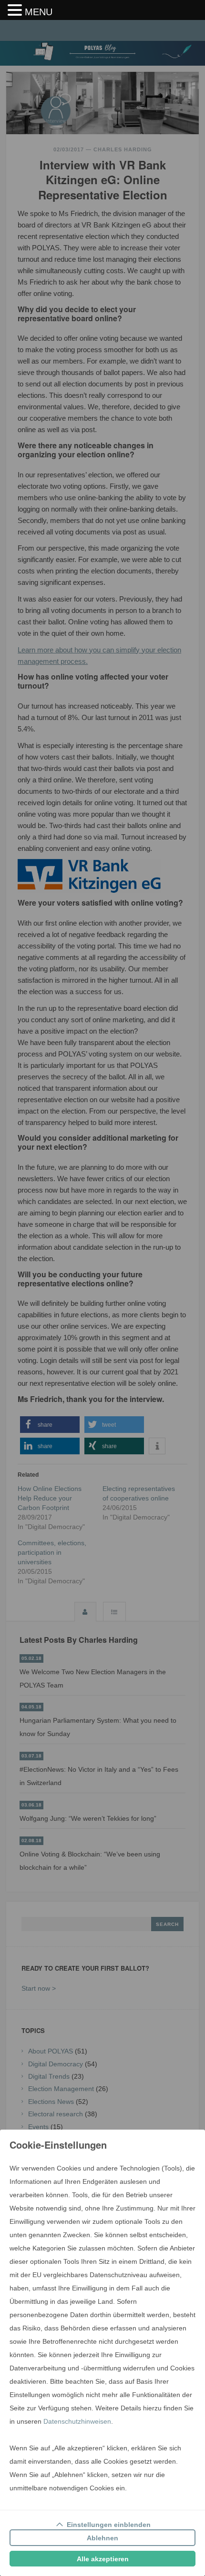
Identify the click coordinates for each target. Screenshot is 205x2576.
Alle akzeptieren (103, 2559)
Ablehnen (102, 2538)
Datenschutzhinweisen (77, 2421)
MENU (39, 12)
